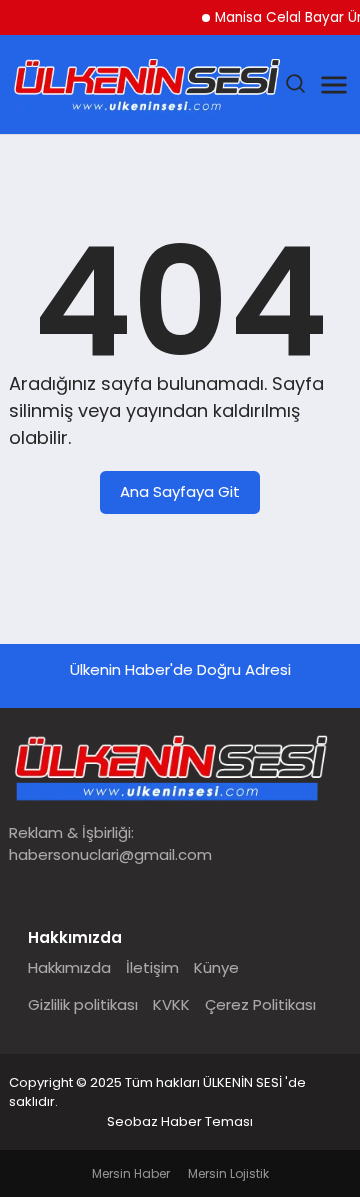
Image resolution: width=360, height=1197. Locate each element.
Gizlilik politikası (83, 1004)
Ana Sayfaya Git (180, 491)
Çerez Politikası (260, 1004)
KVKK (171, 1004)
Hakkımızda (69, 967)
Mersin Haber (131, 1173)
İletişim (152, 967)
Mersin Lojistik (228, 1173)
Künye (216, 967)
